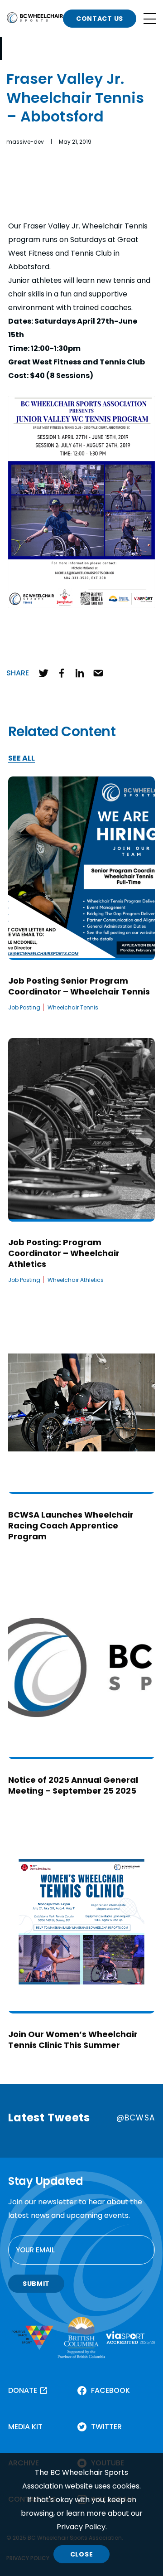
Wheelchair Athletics (76, 1280)
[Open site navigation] (150, 19)
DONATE (23, 2390)
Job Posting (24, 1007)
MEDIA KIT (25, 2427)
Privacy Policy (81, 2527)
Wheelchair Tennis (73, 1007)
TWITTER (106, 2427)
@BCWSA (136, 2118)
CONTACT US (100, 19)
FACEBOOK (110, 2390)
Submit (36, 2284)
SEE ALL (22, 759)
